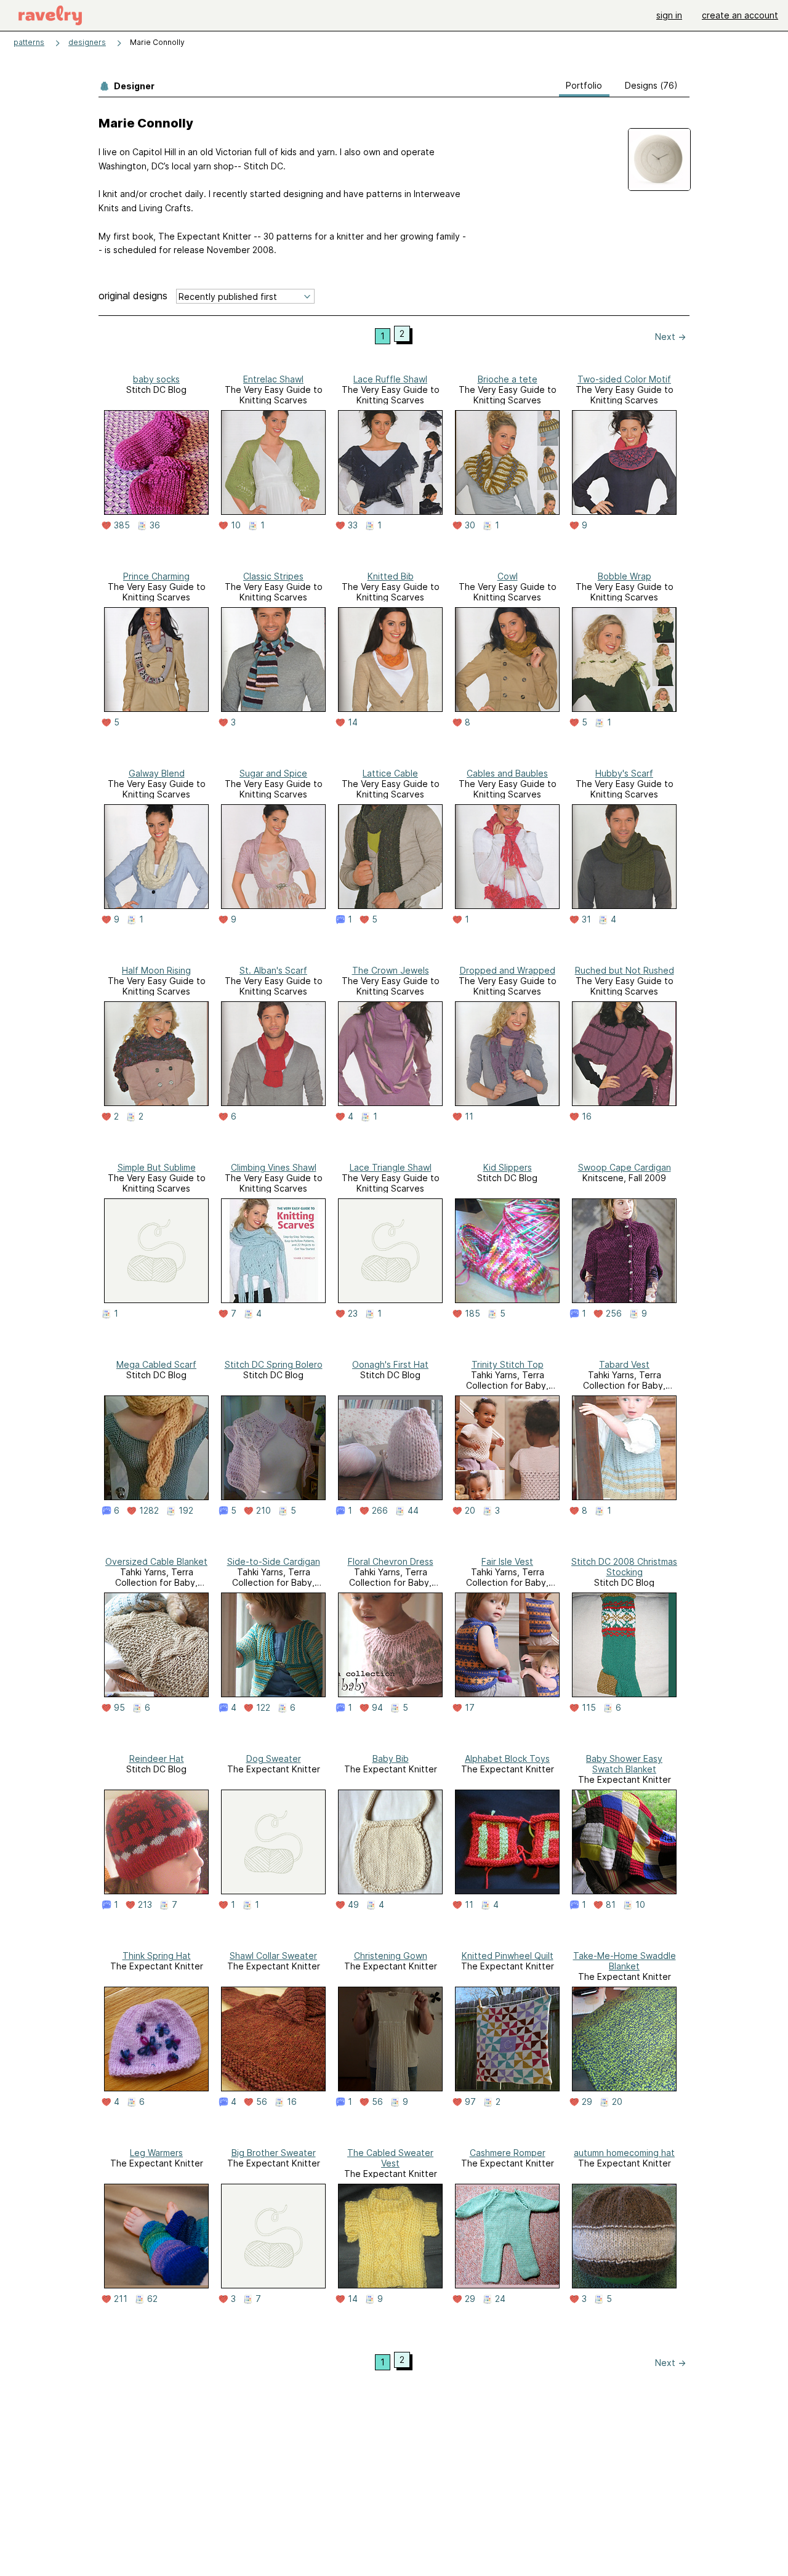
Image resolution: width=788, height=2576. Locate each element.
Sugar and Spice (273, 773)
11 (469, 1116)
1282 (149, 1511)
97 (470, 2102)
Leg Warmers (156, 2153)
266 (380, 1511)
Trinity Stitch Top (508, 1364)
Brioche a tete (508, 379)
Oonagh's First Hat (390, 1364)
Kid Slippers (508, 1167)
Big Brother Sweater (274, 2153)
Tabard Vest (624, 1364)
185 (472, 1314)
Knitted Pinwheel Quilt (508, 1956)
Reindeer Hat (157, 1758)
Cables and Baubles (507, 773)
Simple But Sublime (157, 1167)
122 (263, 1708)
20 (470, 1511)
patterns (29, 42)
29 (587, 2102)
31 (586, 919)
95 (119, 1708)
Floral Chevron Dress (391, 1561)
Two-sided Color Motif (624, 379)
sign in (669, 15)
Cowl (508, 576)
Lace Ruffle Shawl (390, 379)
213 (145, 1905)
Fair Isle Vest (507, 1561)
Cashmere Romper (508, 2153)
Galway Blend (157, 773)
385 (122, 525)
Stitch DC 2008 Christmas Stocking (624, 1567)
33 (353, 525)
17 (470, 1708)
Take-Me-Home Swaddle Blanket (625, 1961)
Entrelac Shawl (273, 379)
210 (263, 1511)
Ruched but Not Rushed (625, 970)
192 (186, 1511)
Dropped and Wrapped (508, 970)
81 (611, 1905)
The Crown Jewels (391, 970)
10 (236, 525)
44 (413, 1511)
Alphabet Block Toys (507, 1758)
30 (470, 525)
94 (377, 1708)
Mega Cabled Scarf (156, 1364)
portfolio (584, 85)
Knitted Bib (391, 576)
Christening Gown (391, 1956)
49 (353, 1905)
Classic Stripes (273, 576)
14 (353, 722)
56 (262, 2102)
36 (155, 525)
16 (587, 1116)
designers (87, 42)
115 (589, 1708)
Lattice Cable (390, 773)
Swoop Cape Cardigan (625, 1167)
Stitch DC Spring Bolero (274, 1364)
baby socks (156, 379)
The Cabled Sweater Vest (390, 2158)
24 (500, 2299)
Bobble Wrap (625, 576)
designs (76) (651, 85)
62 (152, 2299)
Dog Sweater (274, 1758)
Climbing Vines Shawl (274, 1167)
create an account (740, 15)
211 (121, 2299)
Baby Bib (391, 1758)
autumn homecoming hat (624, 2153)
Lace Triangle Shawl (391, 1167)
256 (614, 1314)
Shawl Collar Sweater (273, 1956)
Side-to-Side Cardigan (274, 1561)
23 (353, 1314)
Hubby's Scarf (624, 773)
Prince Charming (156, 576)
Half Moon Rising (156, 970)
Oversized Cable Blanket (156, 1561)
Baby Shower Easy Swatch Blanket (624, 1764)
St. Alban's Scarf (273, 970)
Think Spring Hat (157, 1956)
